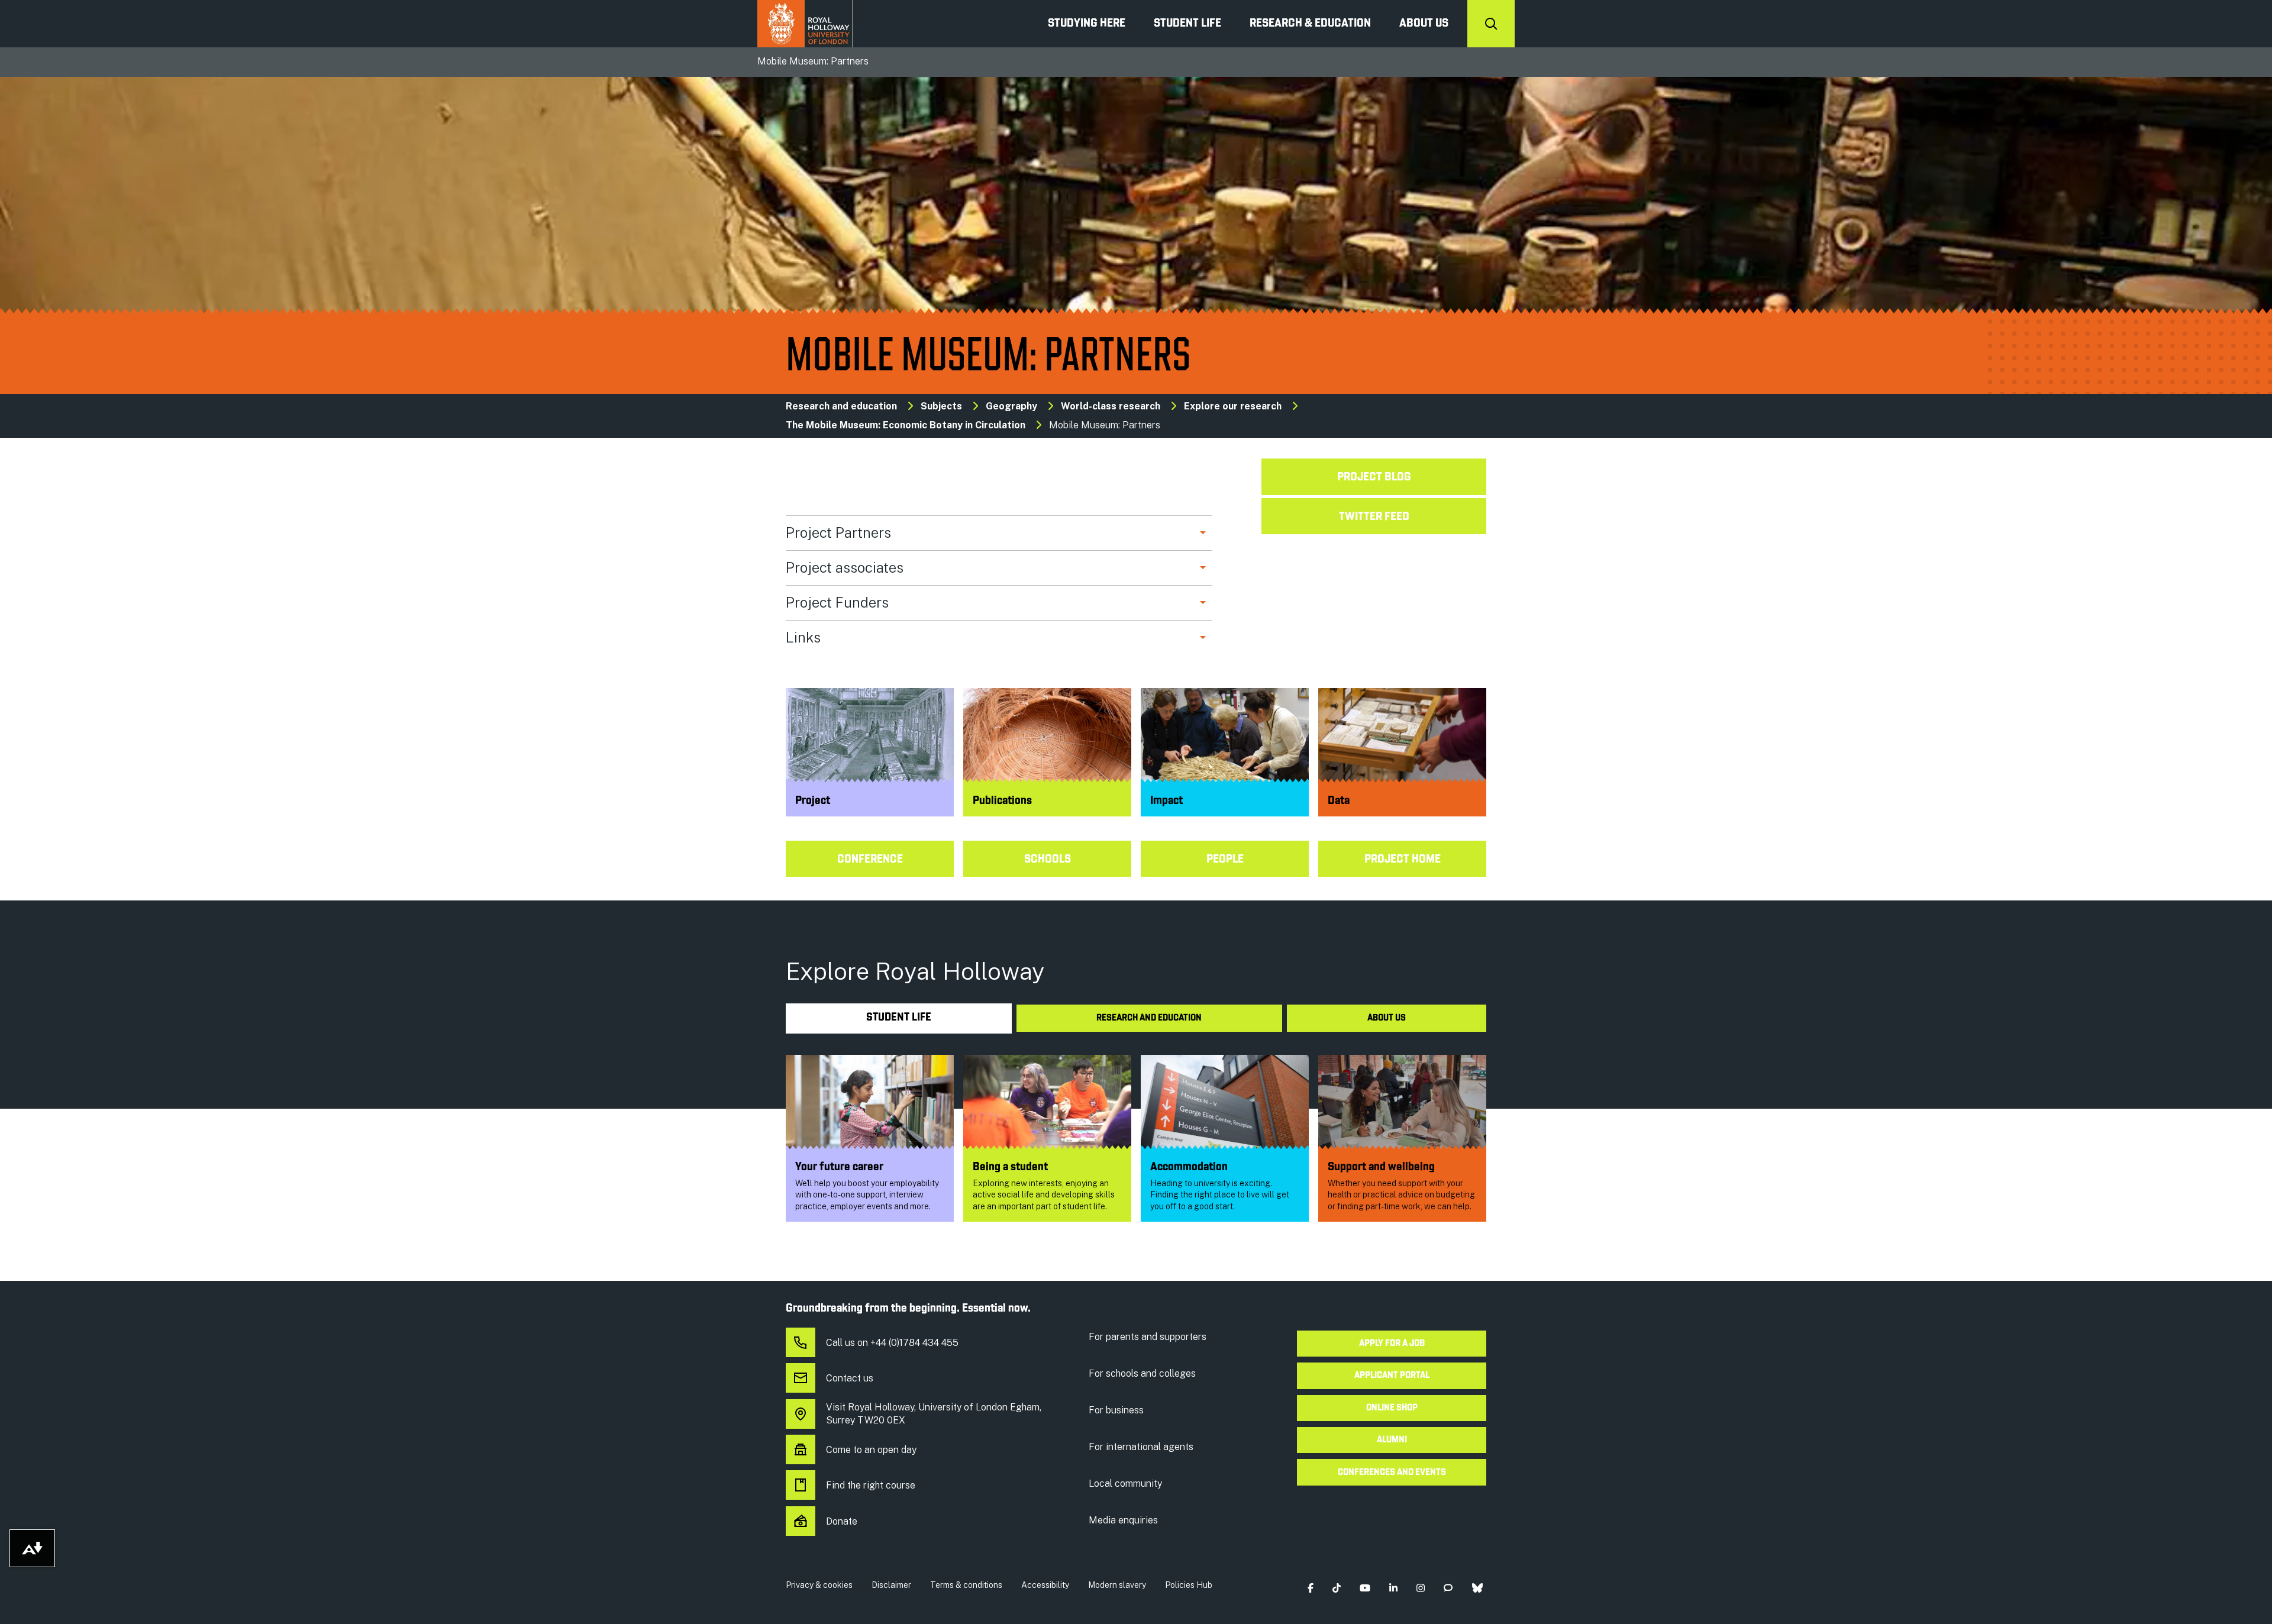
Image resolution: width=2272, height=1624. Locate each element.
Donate (842, 1521)
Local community (1125, 1483)
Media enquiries (1123, 1520)
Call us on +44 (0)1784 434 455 (892, 1343)
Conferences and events (1392, 1473)
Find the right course (871, 1485)
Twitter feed (1374, 517)
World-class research (1111, 406)
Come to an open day (871, 1450)
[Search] (1491, 24)
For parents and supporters (1148, 1337)
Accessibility (1045, 1585)
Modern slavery (1117, 1585)
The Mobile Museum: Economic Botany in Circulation (906, 425)
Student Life (1187, 24)
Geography (1011, 406)
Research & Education (1310, 24)
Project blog (1374, 477)
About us (1424, 24)
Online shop (1392, 1408)
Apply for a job (1392, 1344)
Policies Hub (1189, 1585)
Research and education (841, 406)
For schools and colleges (1142, 1373)
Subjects (941, 406)
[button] (1310, 1588)
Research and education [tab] (1149, 1018)
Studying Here (1087, 24)
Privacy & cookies (819, 1585)
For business (1116, 1410)
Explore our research (1233, 406)
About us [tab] (1387, 1018)
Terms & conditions (966, 1585)
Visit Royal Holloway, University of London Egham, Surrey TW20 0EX (934, 1414)
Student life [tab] (899, 1018)
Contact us (850, 1378)
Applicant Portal (1392, 1376)
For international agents (1141, 1447)
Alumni (1392, 1440)
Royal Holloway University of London (805, 24)
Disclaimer (891, 1585)
